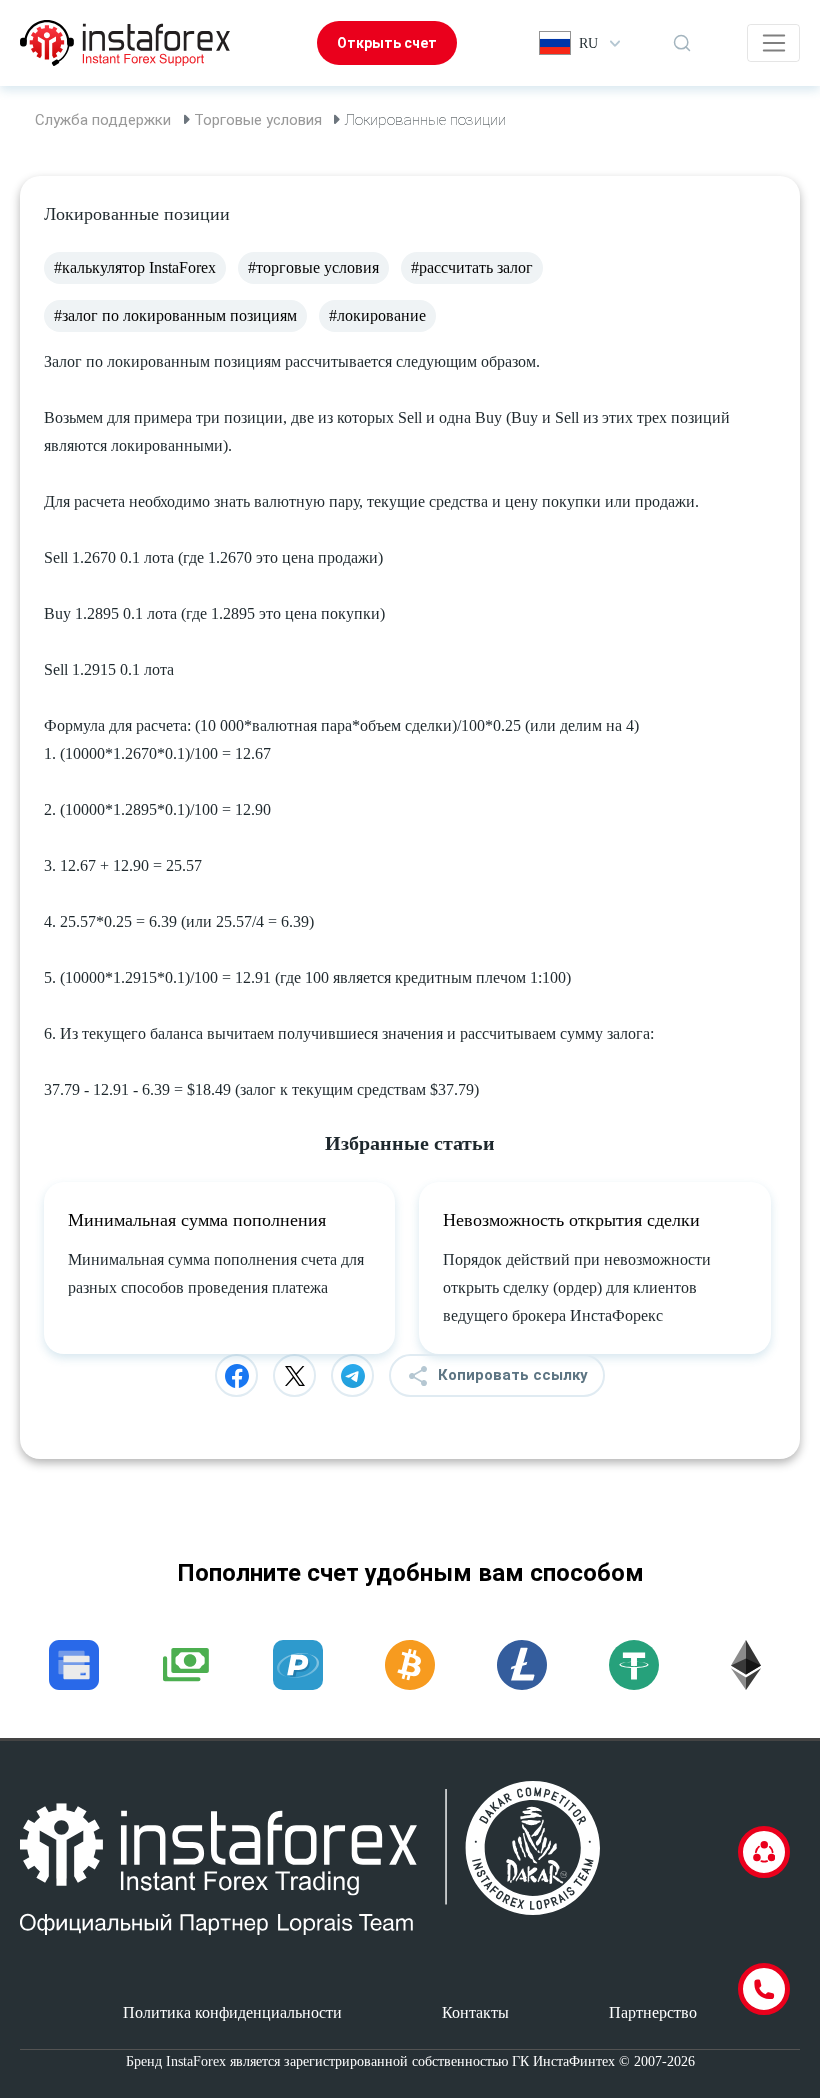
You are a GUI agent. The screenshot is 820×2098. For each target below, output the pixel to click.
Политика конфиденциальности (232, 2012)
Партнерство (653, 2012)
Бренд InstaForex (176, 2061)
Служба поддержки (103, 120)
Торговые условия (258, 120)
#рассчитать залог (472, 267)
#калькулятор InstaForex (135, 267)
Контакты (475, 2012)
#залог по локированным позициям (175, 315)
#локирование (377, 315)
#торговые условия (313, 267)
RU (588, 43)
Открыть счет (387, 43)
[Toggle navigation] (773, 43)
